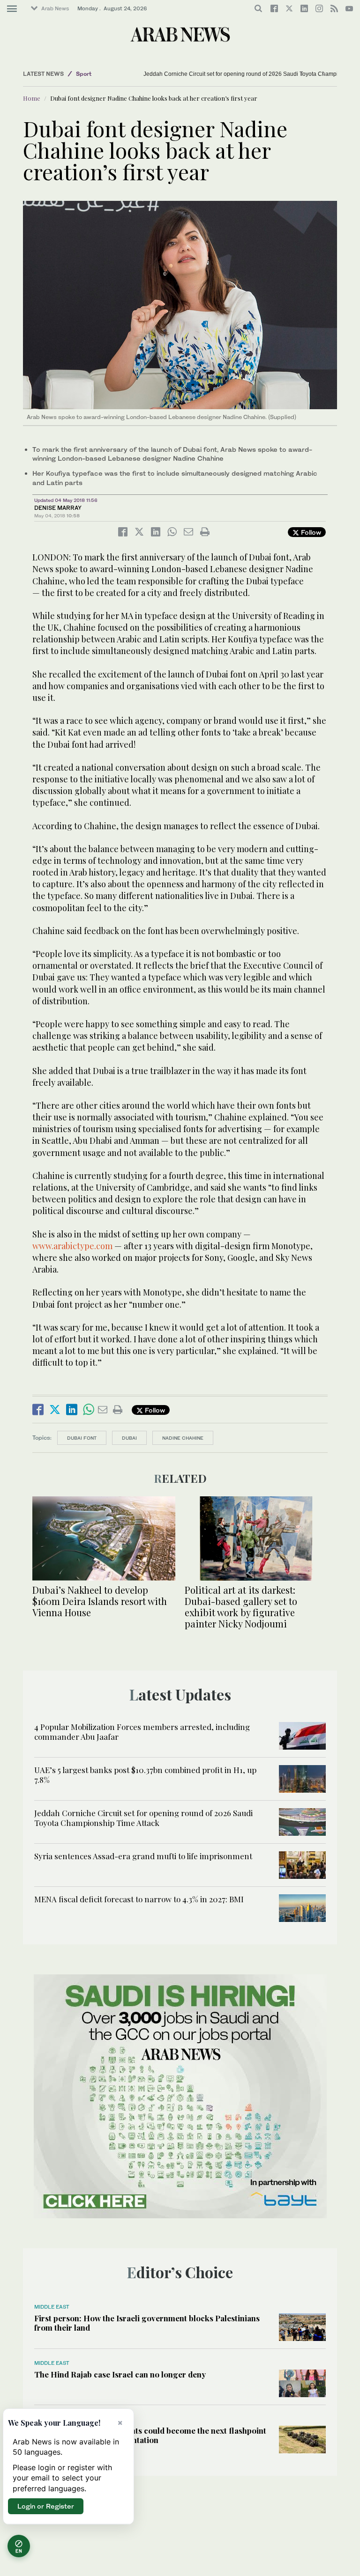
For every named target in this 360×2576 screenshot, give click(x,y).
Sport (84, 74)
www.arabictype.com (72, 1246)
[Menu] (12, 9)
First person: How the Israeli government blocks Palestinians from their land (147, 2323)
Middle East (52, 2307)
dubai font (82, 1438)
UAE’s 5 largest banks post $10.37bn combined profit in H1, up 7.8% (145, 1774)
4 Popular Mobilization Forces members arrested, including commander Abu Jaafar (142, 1731)
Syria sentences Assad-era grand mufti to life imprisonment (143, 1856)
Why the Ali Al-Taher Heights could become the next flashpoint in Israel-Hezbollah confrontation (150, 2435)
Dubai (129, 1438)
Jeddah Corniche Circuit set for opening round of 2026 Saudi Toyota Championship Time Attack (143, 1818)
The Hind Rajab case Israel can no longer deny (120, 2374)
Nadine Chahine (183, 1438)
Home (32, 98)
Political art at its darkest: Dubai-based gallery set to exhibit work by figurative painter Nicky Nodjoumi (241, 1607)
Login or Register (46, 2506)
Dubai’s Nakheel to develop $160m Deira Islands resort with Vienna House (100, 1601)
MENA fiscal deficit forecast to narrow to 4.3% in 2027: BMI (139, 1899)
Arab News (55, 8)
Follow (310, 532)
